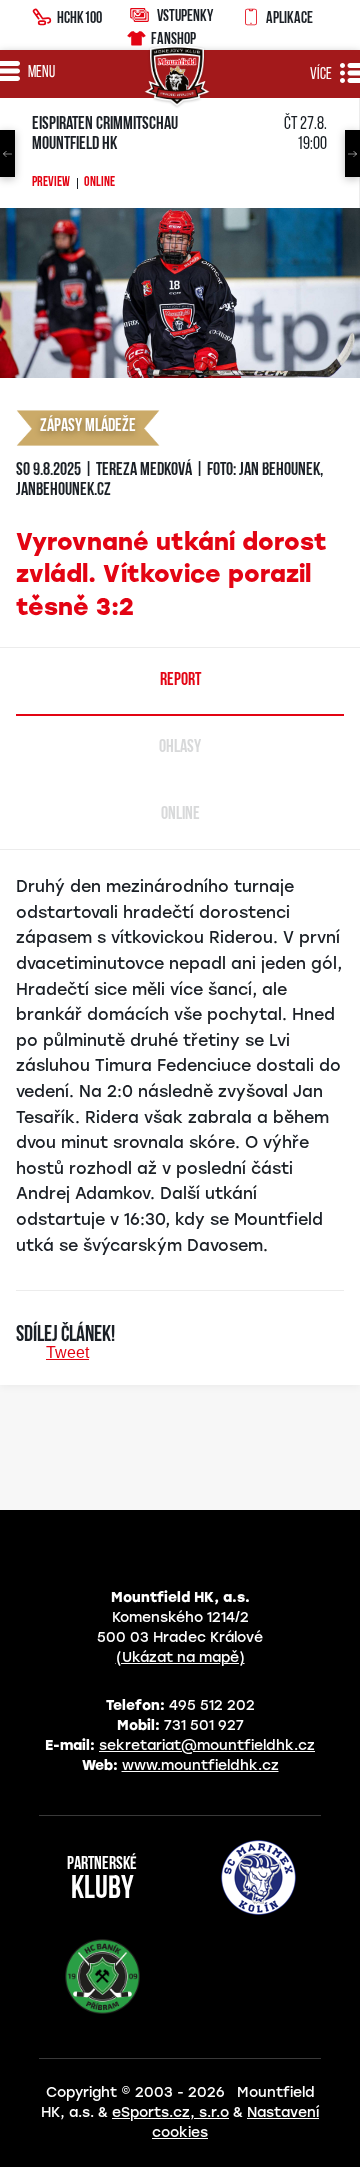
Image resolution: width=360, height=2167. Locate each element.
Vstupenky (185, 15)
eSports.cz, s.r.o (170, 2112)
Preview (51, 183)
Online (99, 183)
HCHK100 (79, 17)
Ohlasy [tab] (180, 748)
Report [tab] (180, 681)
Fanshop (173, 38)
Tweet (67, 1352)
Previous (7, 153)
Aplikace (289, 17)
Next (352, 153)
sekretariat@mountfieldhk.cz (207, 1745)
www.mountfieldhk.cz (200, 1765)
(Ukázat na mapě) (180, 1657)
